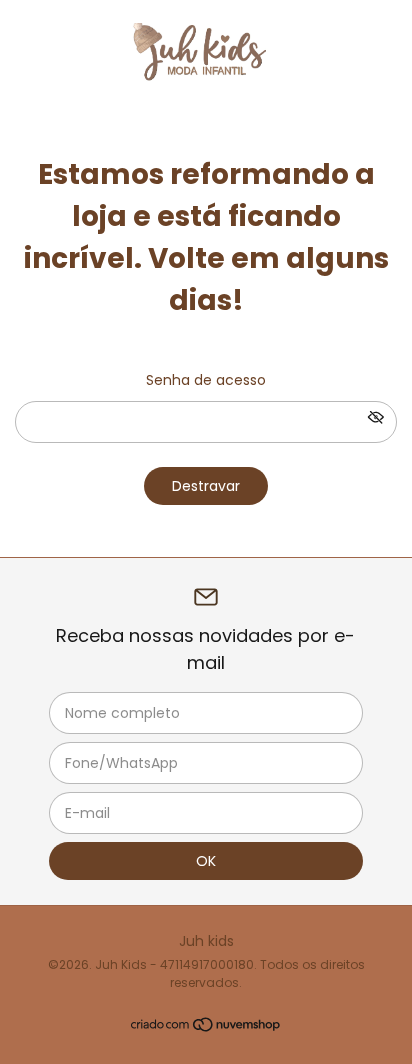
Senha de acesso (206, 380)
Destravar (206, 486)
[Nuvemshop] (206, 1028)
